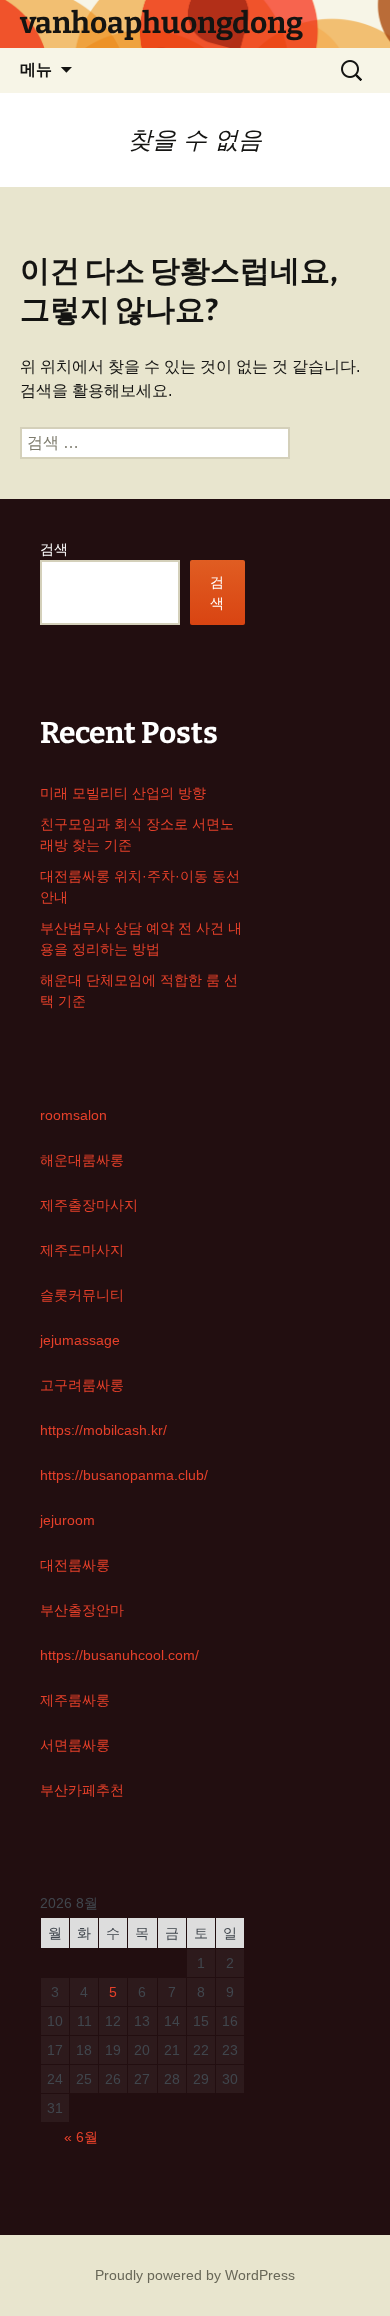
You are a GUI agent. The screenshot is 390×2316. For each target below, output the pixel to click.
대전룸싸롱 (75, 1565)
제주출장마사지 (89, 1205)
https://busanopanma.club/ (124, 1475)
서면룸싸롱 (75, 1745)
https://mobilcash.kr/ (103, 1430)
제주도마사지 (82, 1250)
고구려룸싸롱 (82, 1385)
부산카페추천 (82, 1790)
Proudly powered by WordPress (195, 2275)
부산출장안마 (82, 1610)
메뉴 (36, 69)
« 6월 (81, 2137)
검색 (54, 549)
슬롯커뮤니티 (82, 1295)
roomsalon (73, 1115)
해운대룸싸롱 (82, 1160)
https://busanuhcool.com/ (119, 1655)
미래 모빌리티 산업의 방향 (123, 793)
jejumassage (80, 1340)
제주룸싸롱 (75, 1700)
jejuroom (67, 1520)
